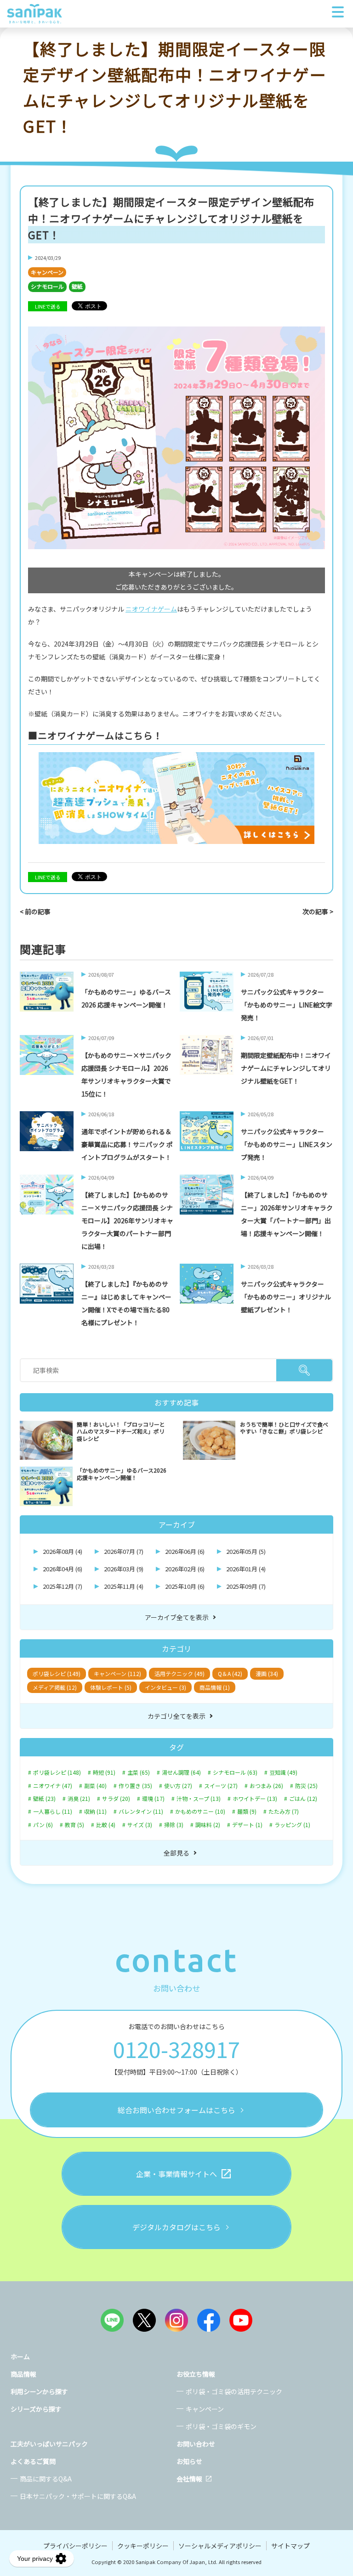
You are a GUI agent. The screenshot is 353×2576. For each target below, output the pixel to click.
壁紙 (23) (44, 1799)
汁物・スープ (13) (199, 1799)
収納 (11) (95, 1811)
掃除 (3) (174, 1825)
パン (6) (43, 1825)
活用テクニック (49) (179, 1673)
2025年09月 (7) (246, 1586)
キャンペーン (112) (117, 1673)
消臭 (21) (79, 1799)
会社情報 (189, 2479)
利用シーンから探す (39, 2391)
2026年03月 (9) (124, 1569)
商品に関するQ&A (46, 2479)
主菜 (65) (139, 1772)
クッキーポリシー (143, 2546)
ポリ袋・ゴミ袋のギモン (221, 2426)
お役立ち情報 (196, 2374)
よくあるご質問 (33, 2461)
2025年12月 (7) (63, 1586)
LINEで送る (48, 306)
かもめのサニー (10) (200, 1811)
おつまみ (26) (266, 1786)
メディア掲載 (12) (55, 1687)
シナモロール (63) (235, 1772)
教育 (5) (74, 1825)
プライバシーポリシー (75, 2546)
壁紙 (77, 286)
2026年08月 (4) (63, 1551)
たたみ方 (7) (284, 1811)
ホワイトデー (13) (255, 1799)
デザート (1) (247, 1825)
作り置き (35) (135, 1786)
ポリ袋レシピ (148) (57, 1772)
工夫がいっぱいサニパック (49, 2444)
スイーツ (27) (221, 1786)
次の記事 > (318, 911)
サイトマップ (290, 2546)
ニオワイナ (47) (53, 1786)
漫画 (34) (267, 1673)
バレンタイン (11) (141, 1811)
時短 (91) (104, 1772)
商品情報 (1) (215, 1687)
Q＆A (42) (230, 1673)
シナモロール (47, 286)
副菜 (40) (95, 1786)
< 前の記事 (35, 911)
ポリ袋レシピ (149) (57, 1673)
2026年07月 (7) (124, 1551)
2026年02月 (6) (185, 1569)
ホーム (20, 2357)
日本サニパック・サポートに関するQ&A (78, 2496)
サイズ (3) (140, 1825)
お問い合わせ (196, 2444)
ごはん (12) (303, 1799)
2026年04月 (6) (63, 1569)
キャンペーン (47, 272)
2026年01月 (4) (246, 1569)
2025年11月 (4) (124, 1586)
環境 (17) (153, 1799)
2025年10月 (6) (185, 1586)
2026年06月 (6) (185, 1551)
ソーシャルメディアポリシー (220, 2546)
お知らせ (189, 2461)
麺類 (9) (247, 1811)
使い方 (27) (178, 1786)
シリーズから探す (36, 2409)
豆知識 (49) (283, 1772)
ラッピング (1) (292, 1825)
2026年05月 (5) (246, 1551)
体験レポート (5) (111, 1687)
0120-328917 (176, 2049)
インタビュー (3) (165, 1687)
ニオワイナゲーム (151, 609)
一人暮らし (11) (53, 1811)
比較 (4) (106, 1825)
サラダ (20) (116, 1799)
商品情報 (23, 2374)
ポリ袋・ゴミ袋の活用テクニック (234, 2391)
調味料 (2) (208, 1825)
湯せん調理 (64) (181, 1772)
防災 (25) (306, 1786)
